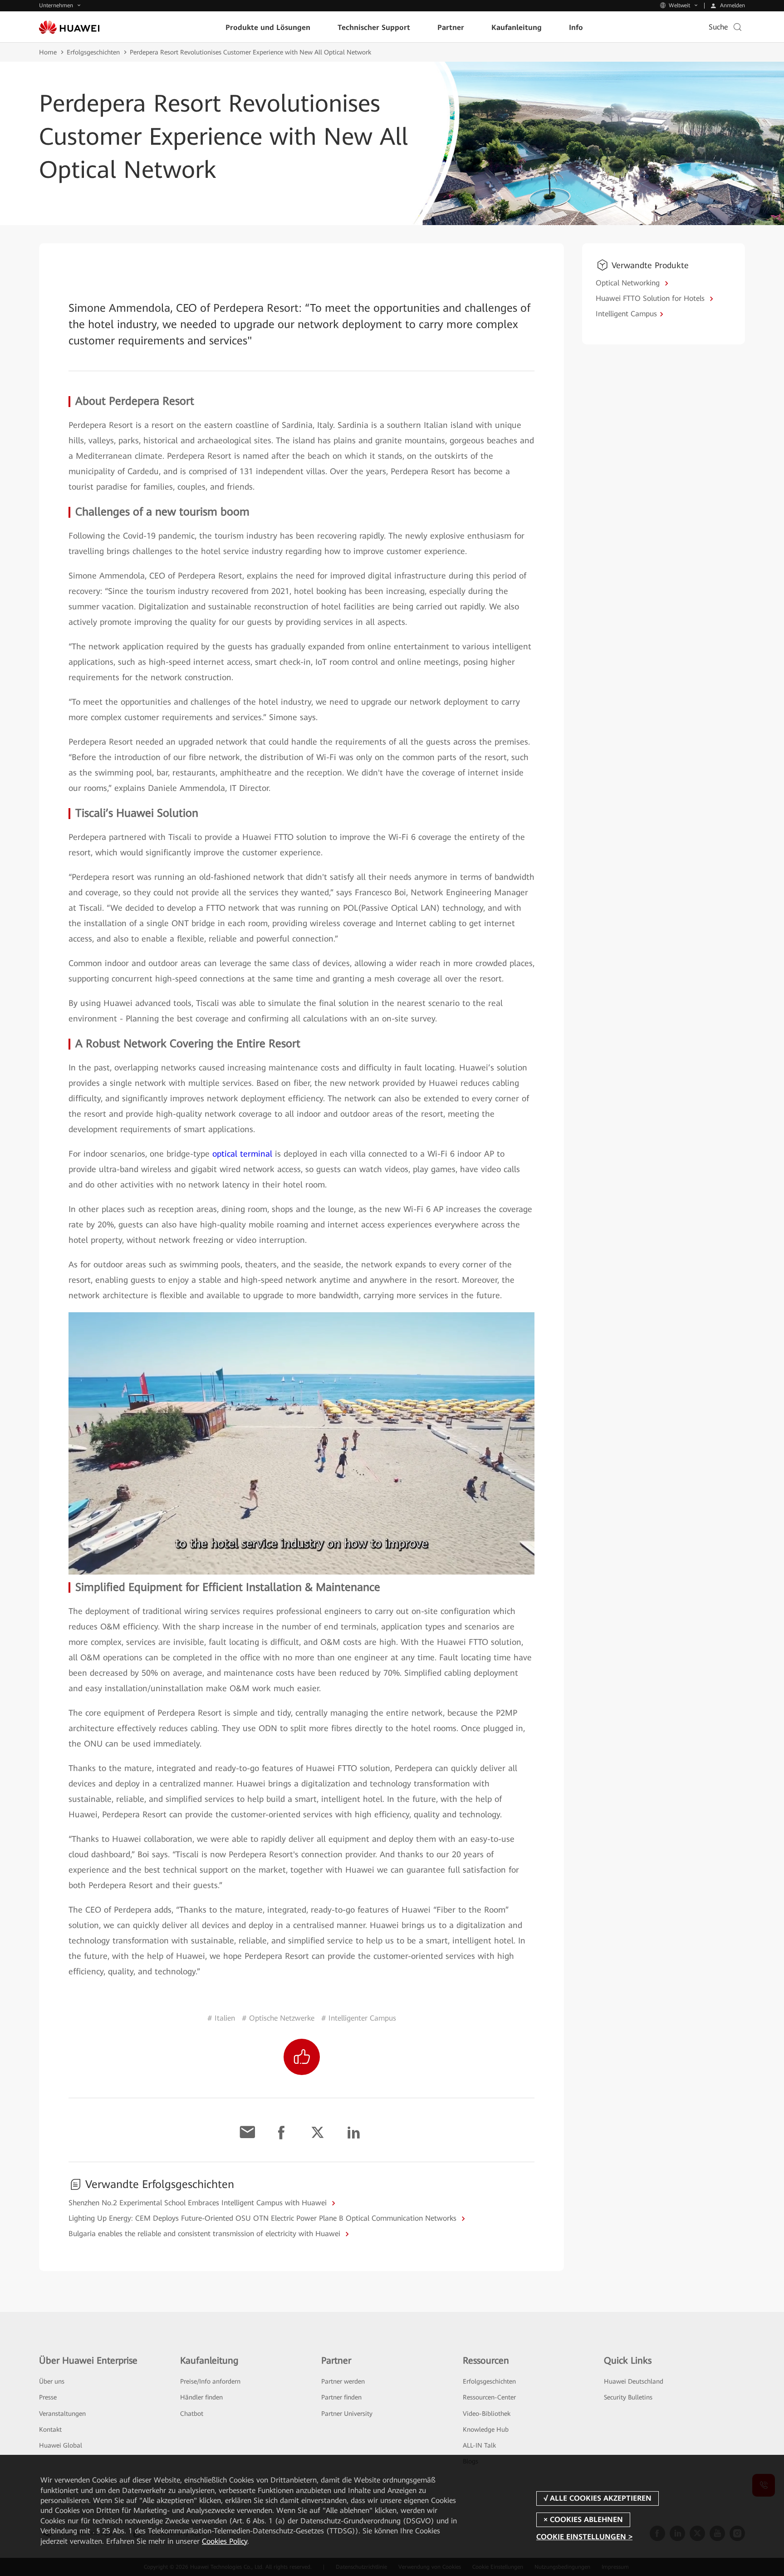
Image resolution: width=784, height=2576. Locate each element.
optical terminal (242, 1154)
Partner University (347, 2414)
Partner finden (341, 2397)
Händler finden (201, 2397)
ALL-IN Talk (479, 2445)
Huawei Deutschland (634, 2381)
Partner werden (343, 2381)
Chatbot (192, 2414)
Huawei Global (61, 2445)
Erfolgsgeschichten (93, 52)
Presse (48, 2397)
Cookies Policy (225, 2541)
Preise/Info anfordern (210, 2381)
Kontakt (50, 2429)
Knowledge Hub (486, 2429)
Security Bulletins (628, 2397)
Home (48, 52)
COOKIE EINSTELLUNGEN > (584, 2537)
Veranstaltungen (62, 2414)
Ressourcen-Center (489, 2397)
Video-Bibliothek (487, 2414)
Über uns (52, 2381)
